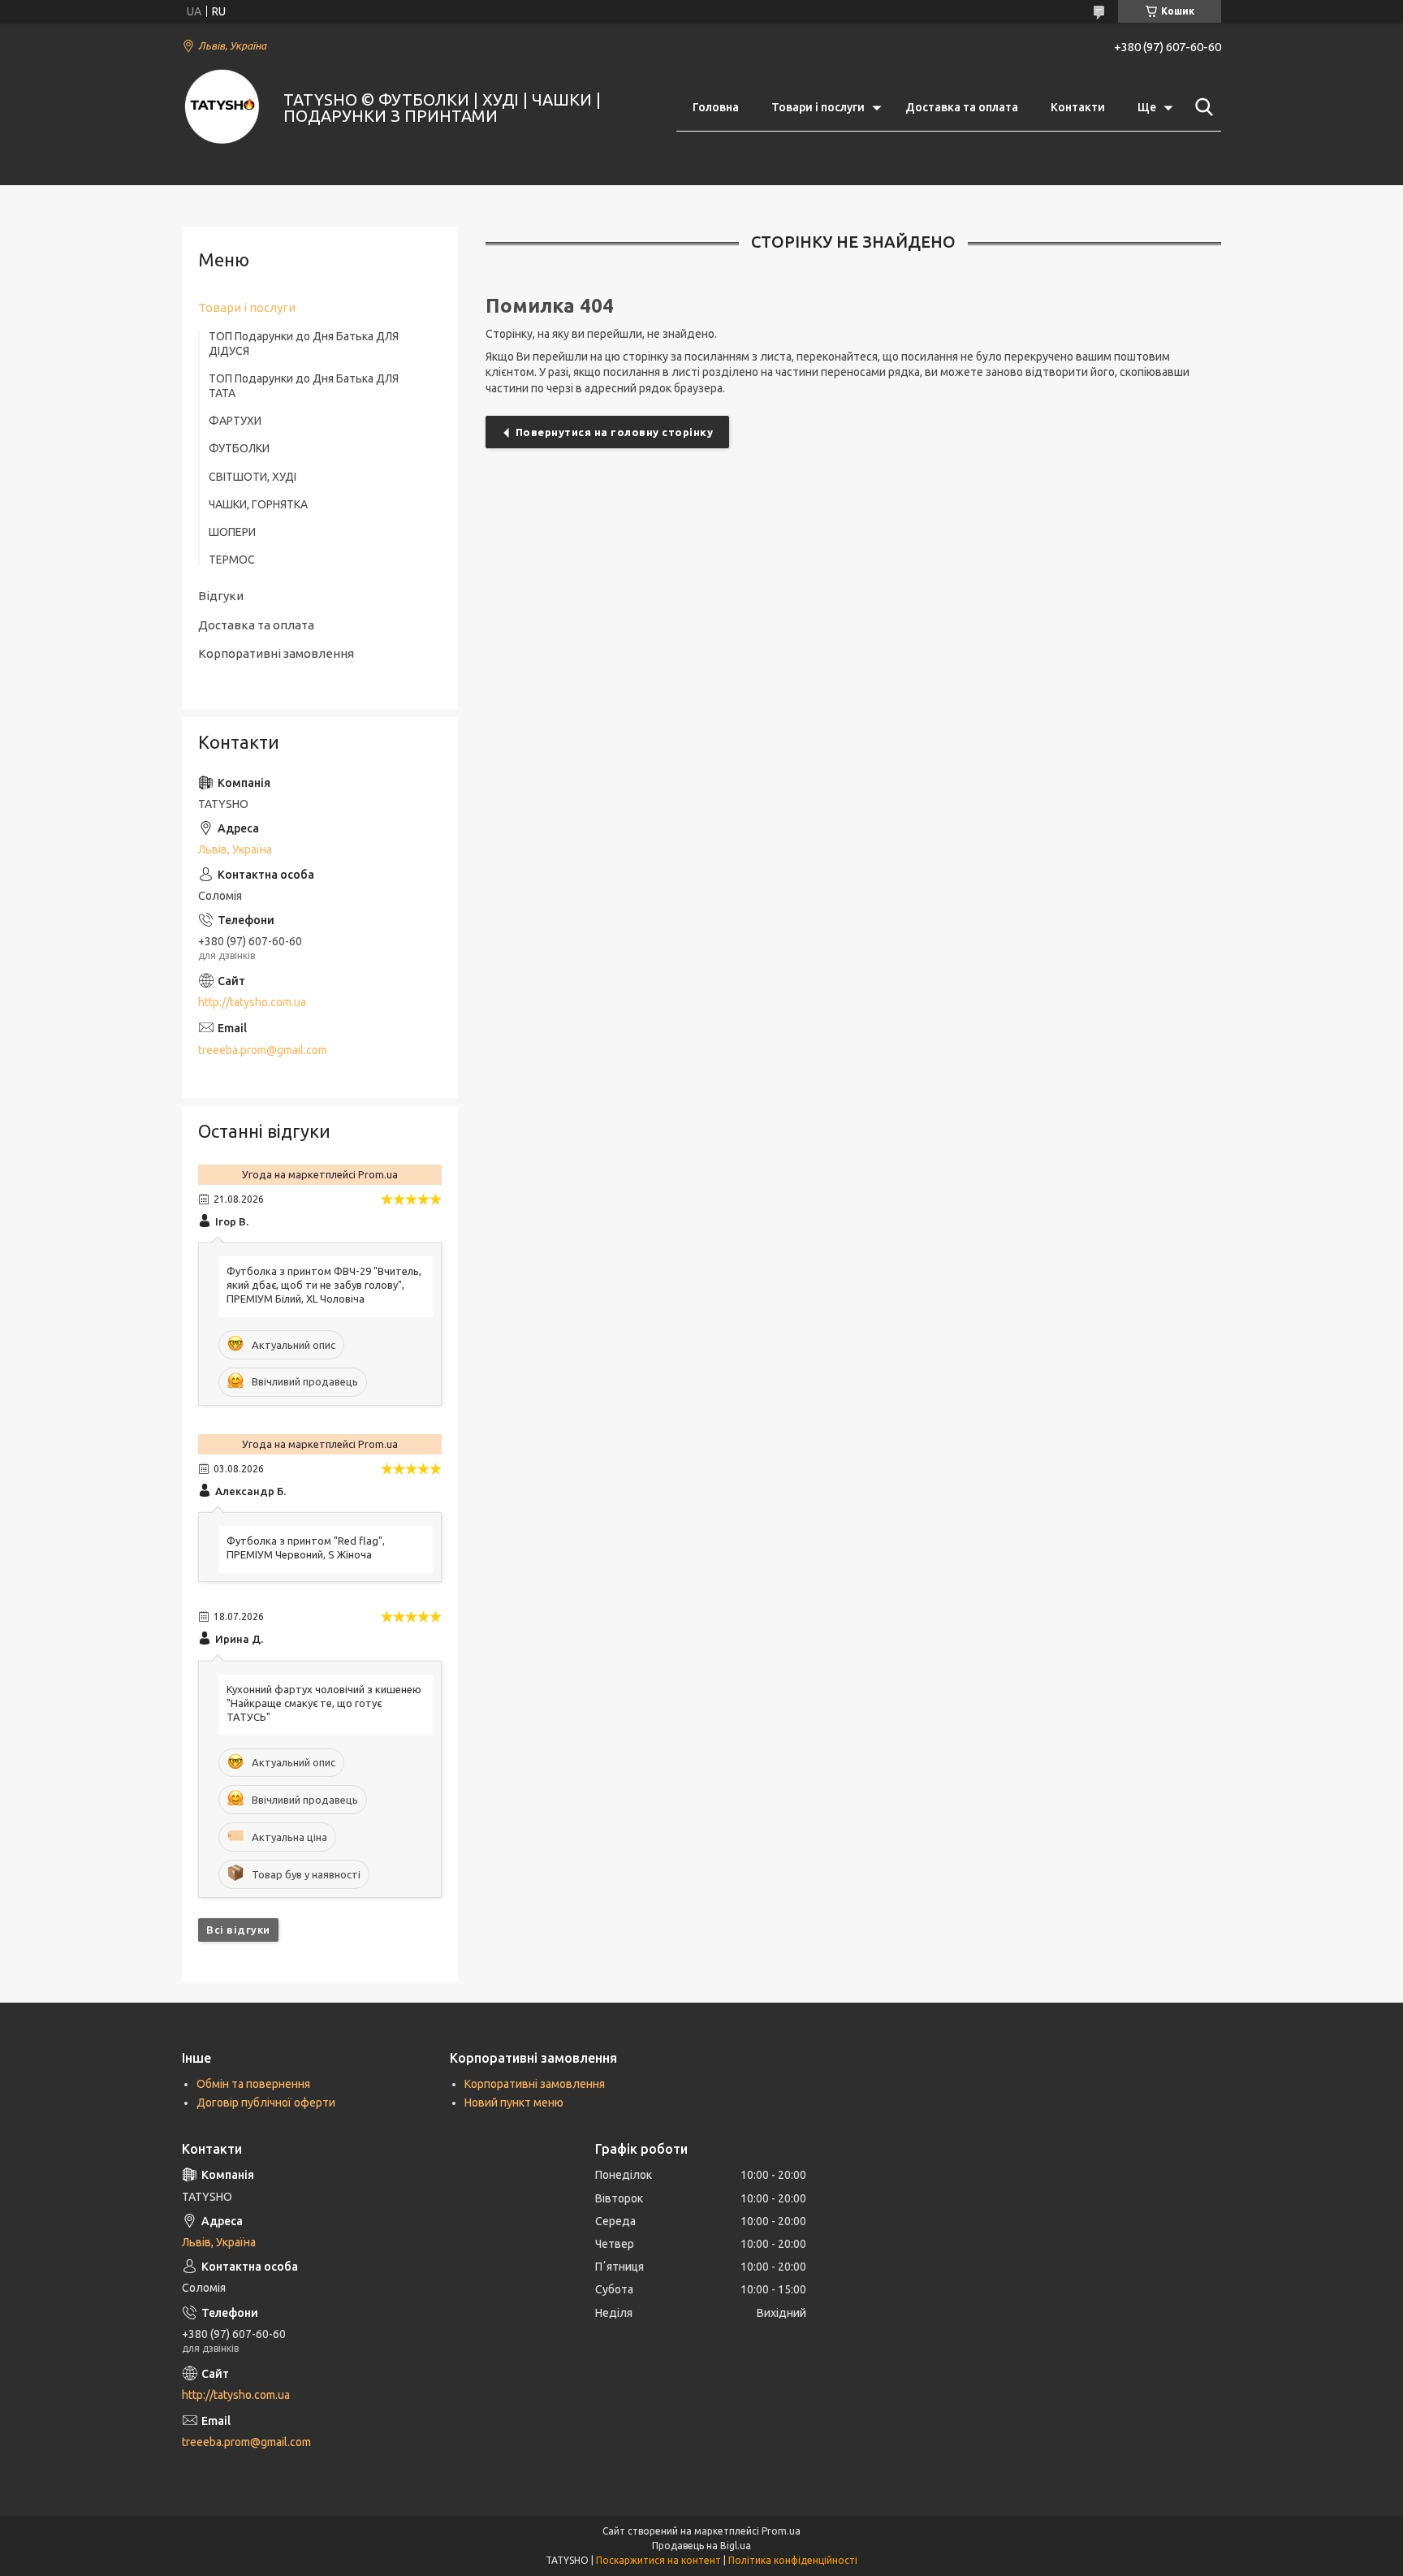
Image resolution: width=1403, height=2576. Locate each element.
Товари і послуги (818, 107)
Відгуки (221, 596)
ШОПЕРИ (232, 532)
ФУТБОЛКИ (239, 448)
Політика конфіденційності (793, 2560)
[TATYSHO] (222, 108)
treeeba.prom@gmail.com (263, 1050)
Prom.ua (781, 2531)
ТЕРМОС (232, 560)
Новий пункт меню (514, 2103)
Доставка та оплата (962, 107)
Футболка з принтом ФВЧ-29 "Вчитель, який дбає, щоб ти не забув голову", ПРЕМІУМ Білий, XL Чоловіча (324, 1285)
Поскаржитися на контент (658, 2560)
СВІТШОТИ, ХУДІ (253, 477)
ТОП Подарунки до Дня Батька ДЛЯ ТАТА (304, 386)
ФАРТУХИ (235, 421)
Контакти (1078, 107)
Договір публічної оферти (266, 2103)
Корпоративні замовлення (276, 653)
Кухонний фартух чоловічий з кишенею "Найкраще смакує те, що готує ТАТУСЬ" (324, 1703)
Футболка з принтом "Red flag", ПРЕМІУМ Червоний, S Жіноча (306, 1547)
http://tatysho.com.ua (252, 1002)
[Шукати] (1201, 107)
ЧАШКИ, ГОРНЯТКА (258, 504)
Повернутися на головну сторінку (615, 432)
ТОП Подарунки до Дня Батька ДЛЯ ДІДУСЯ (304, 344)
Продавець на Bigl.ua (701, 2546)
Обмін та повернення (253, 2084)
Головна (716, 107)
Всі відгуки (238, 1930)
